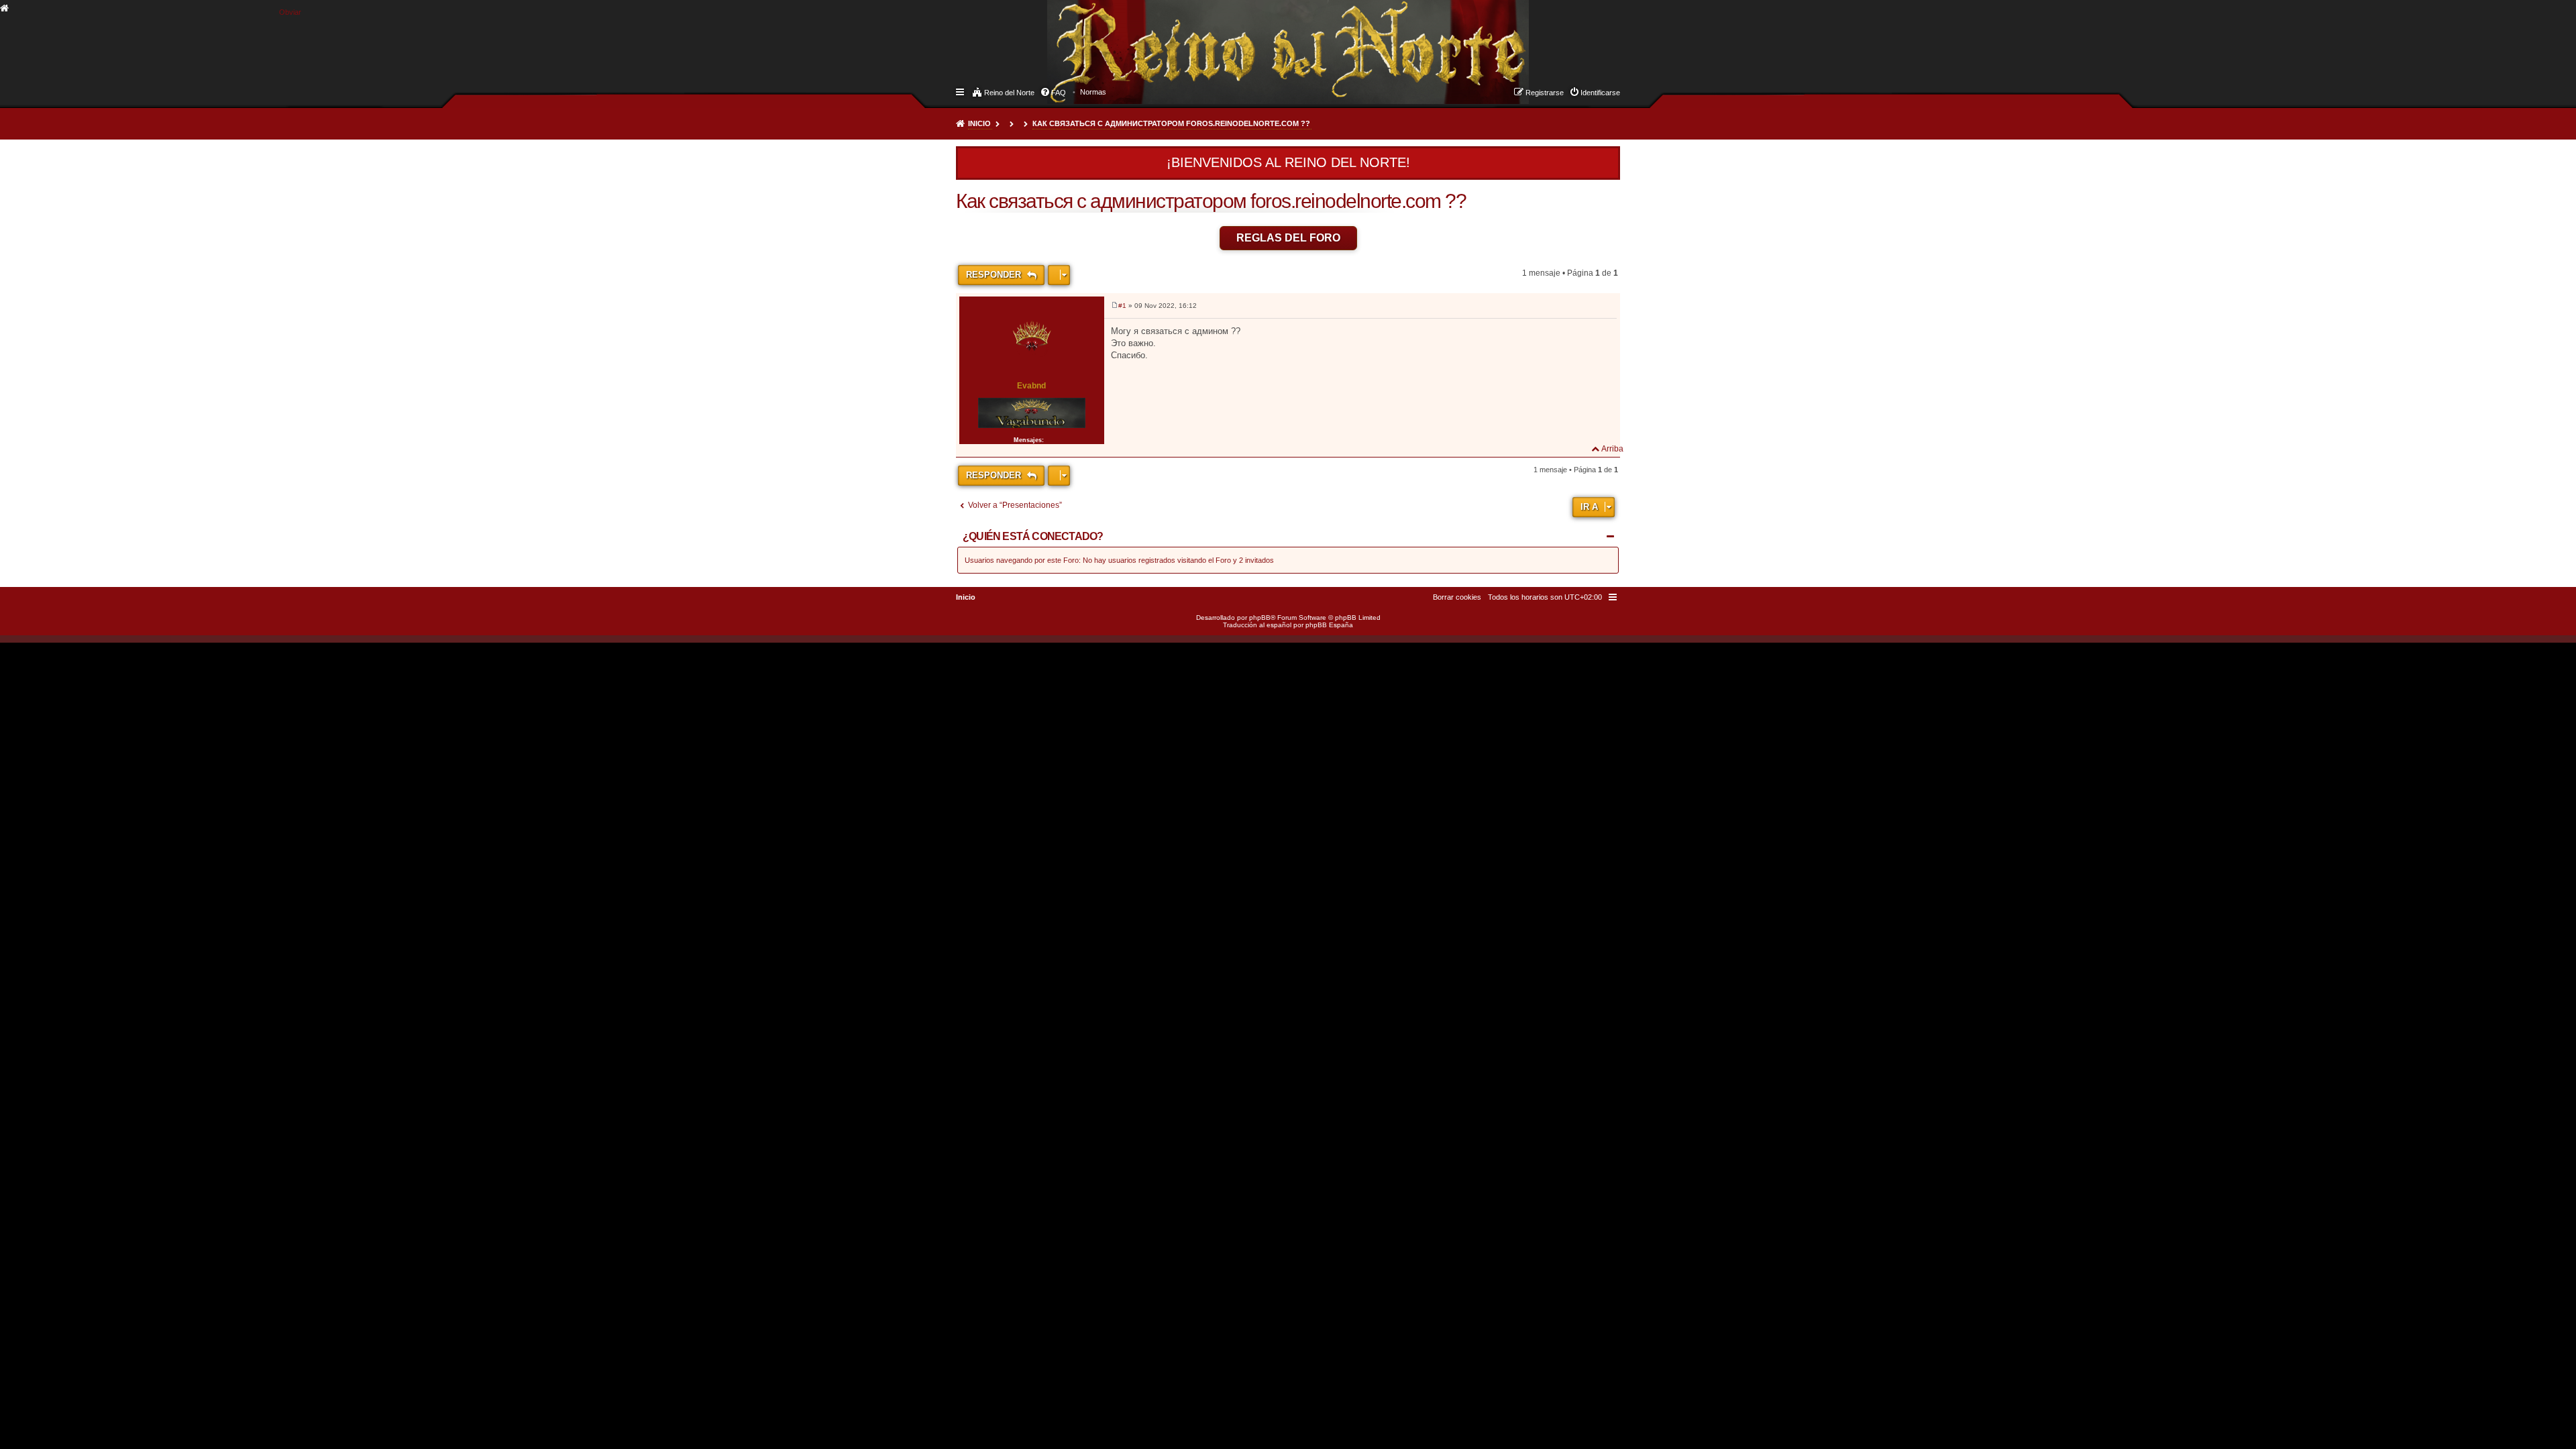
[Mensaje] (1115, 306)
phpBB (1260, 618)
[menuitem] (1093, 92)
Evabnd (1031, 386)
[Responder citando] (1600, 308)
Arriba (1612, 449)
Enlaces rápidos (961, 91)
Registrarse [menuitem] (1545, 93)
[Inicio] (1059, 38)
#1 (1122, 306)
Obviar (290, 12)
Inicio (979, 123)
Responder (995, 275)
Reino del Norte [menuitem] (1009, 93)
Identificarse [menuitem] (1600, 93)
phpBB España (1329, 625)
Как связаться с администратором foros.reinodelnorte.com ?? (1171, 123)
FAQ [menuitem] (1059, 93)
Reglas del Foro (1288, 238)
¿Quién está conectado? (1033, 536)
